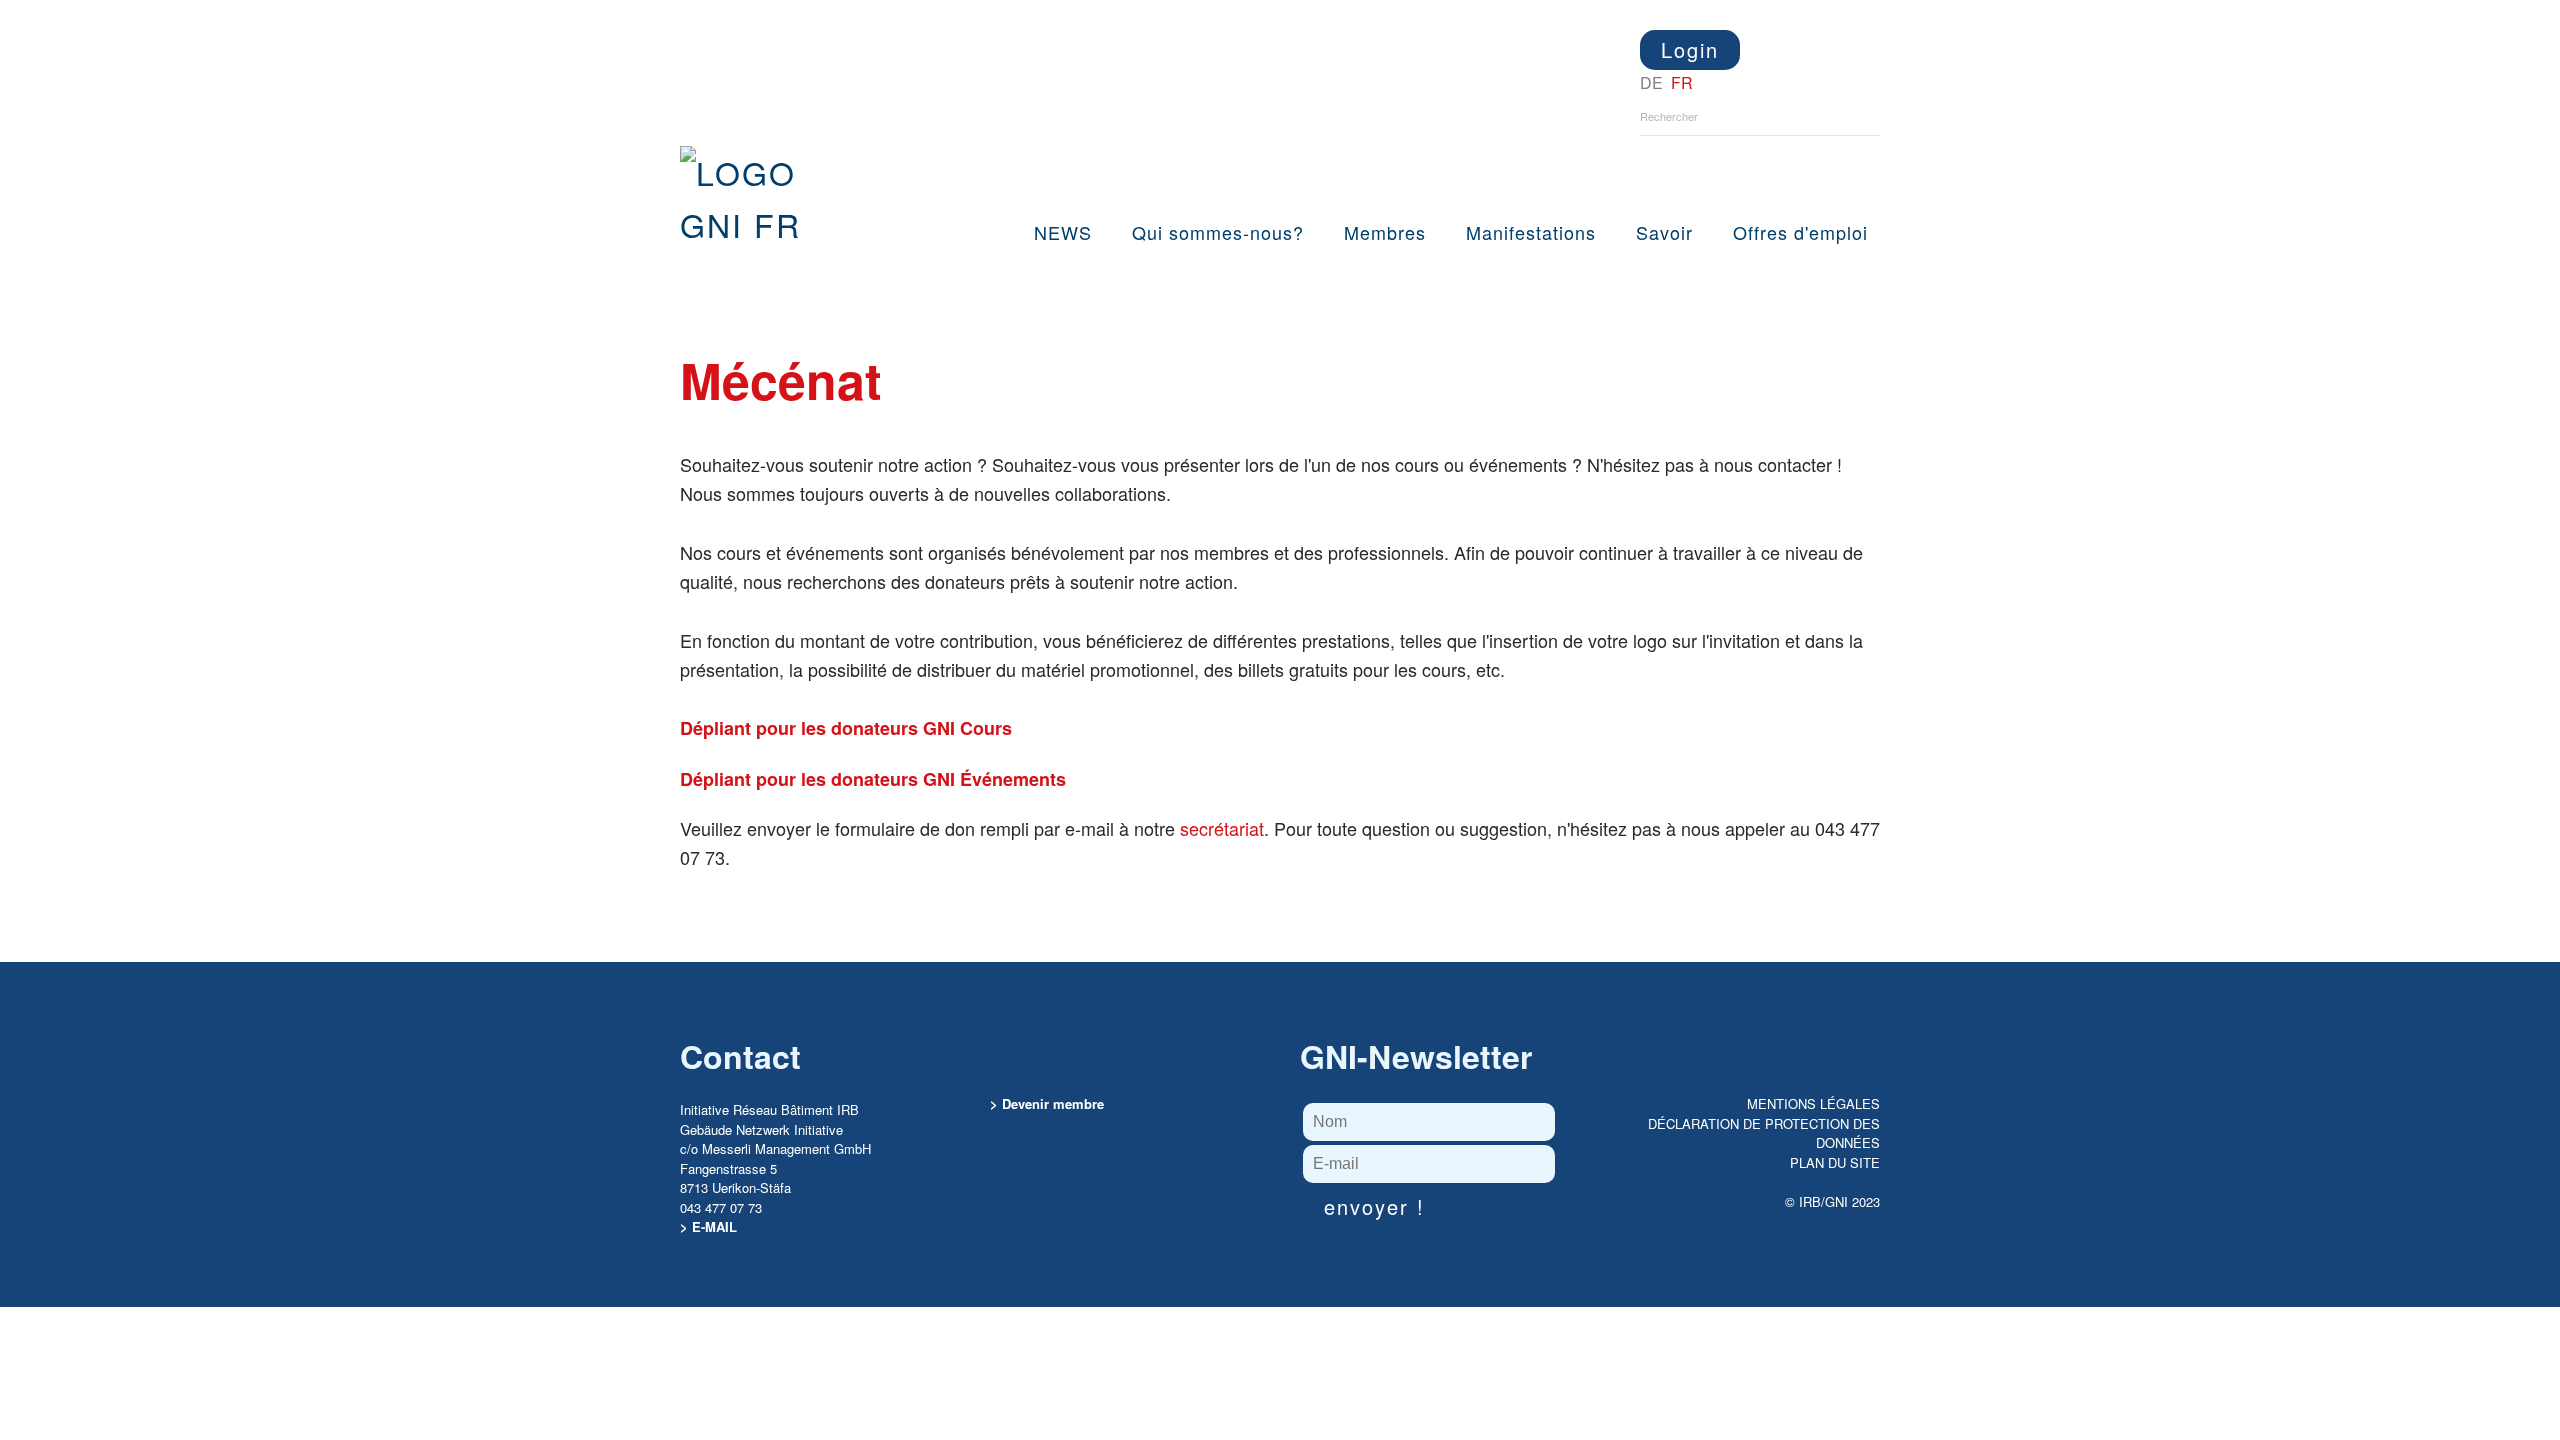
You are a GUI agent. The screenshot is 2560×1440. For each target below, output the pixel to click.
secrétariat (1222, 828)
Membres (1385, 232)
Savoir (1664, 232)
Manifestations (1531, 232)
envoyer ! (1374, 1206)
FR (1682, 82)
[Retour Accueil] (762, 198)
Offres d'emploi (1800, 232)
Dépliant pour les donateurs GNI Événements (873, 779)
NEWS (1063, 232)
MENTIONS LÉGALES (1813, 1103)
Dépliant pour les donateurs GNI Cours (846, 728)
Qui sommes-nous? (1218, 232)
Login (1690, 49)
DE (1653, 82)
